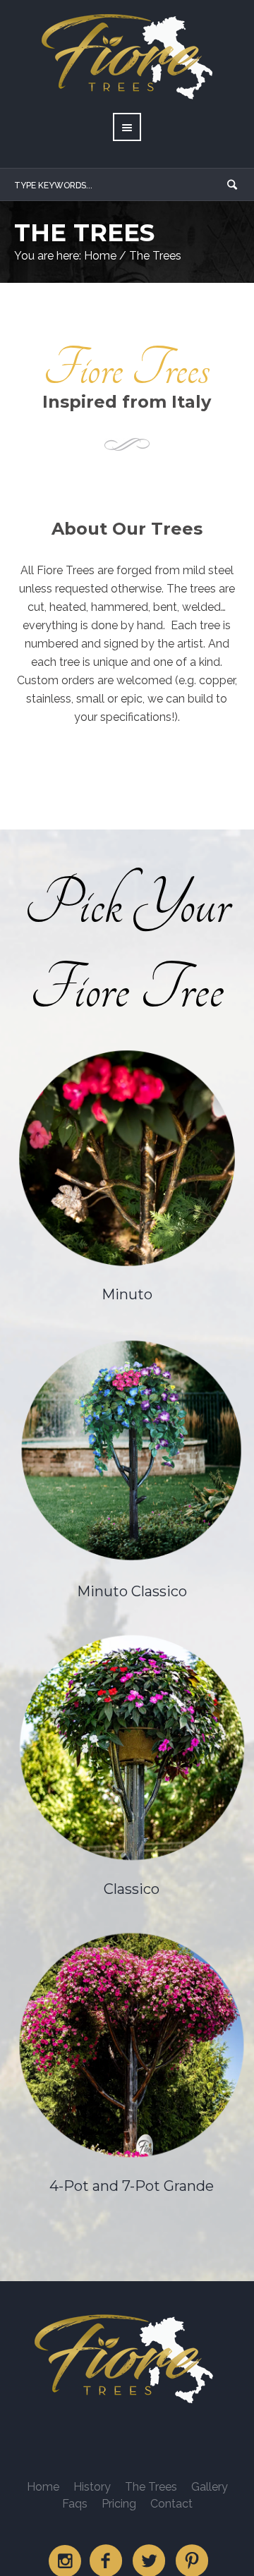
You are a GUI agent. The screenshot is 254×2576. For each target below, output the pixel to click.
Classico (132, 1889)
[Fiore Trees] (127, 2359)
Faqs (75, 2504)
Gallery (210, 2487)
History (92, 2487)
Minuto (127, 1294)
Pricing (119, 2504)
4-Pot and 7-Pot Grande (132, 2186)
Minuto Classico (132, 1591)
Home (100, 256)
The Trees (151, 2487)
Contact (171, 2504)
